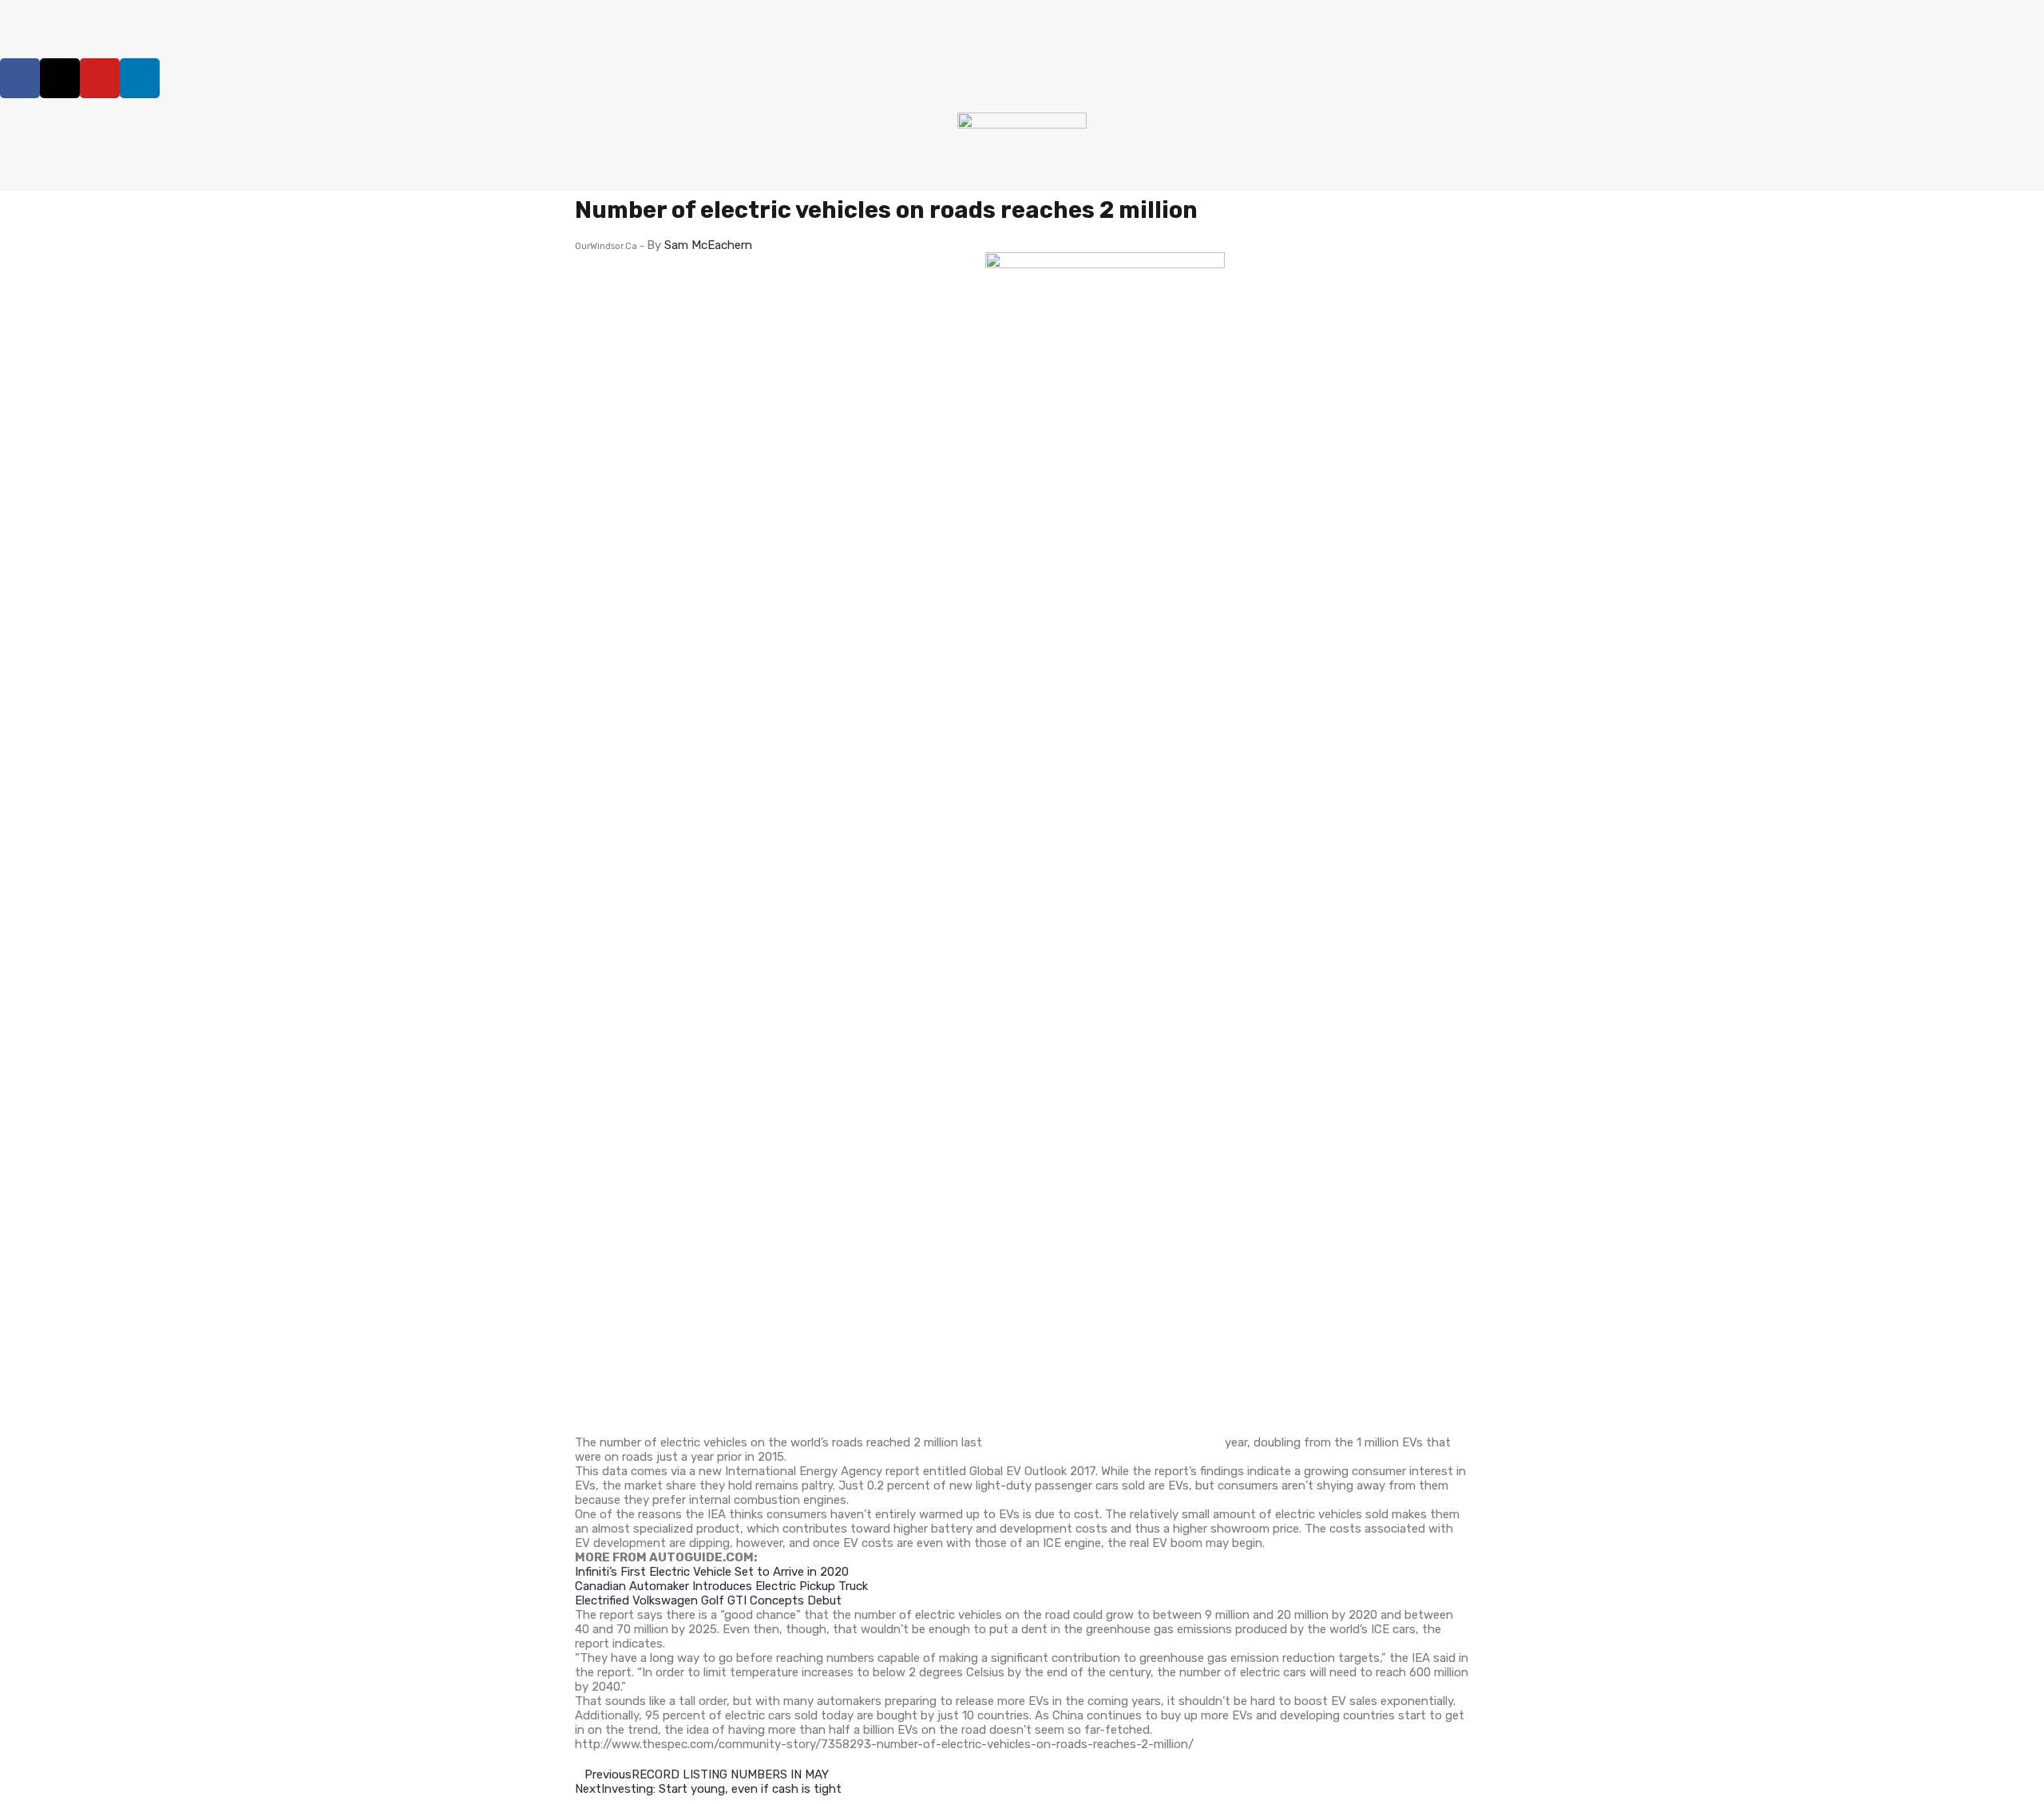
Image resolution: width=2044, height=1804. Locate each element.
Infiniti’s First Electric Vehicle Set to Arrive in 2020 (712, 1572)
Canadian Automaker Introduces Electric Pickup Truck (721, 1586)
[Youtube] (100, 78)
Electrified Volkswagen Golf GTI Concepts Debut (708, 1600)
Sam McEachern (708, 245)
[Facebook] (20, 78)
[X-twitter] (60, 78)
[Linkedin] (140, 78)
